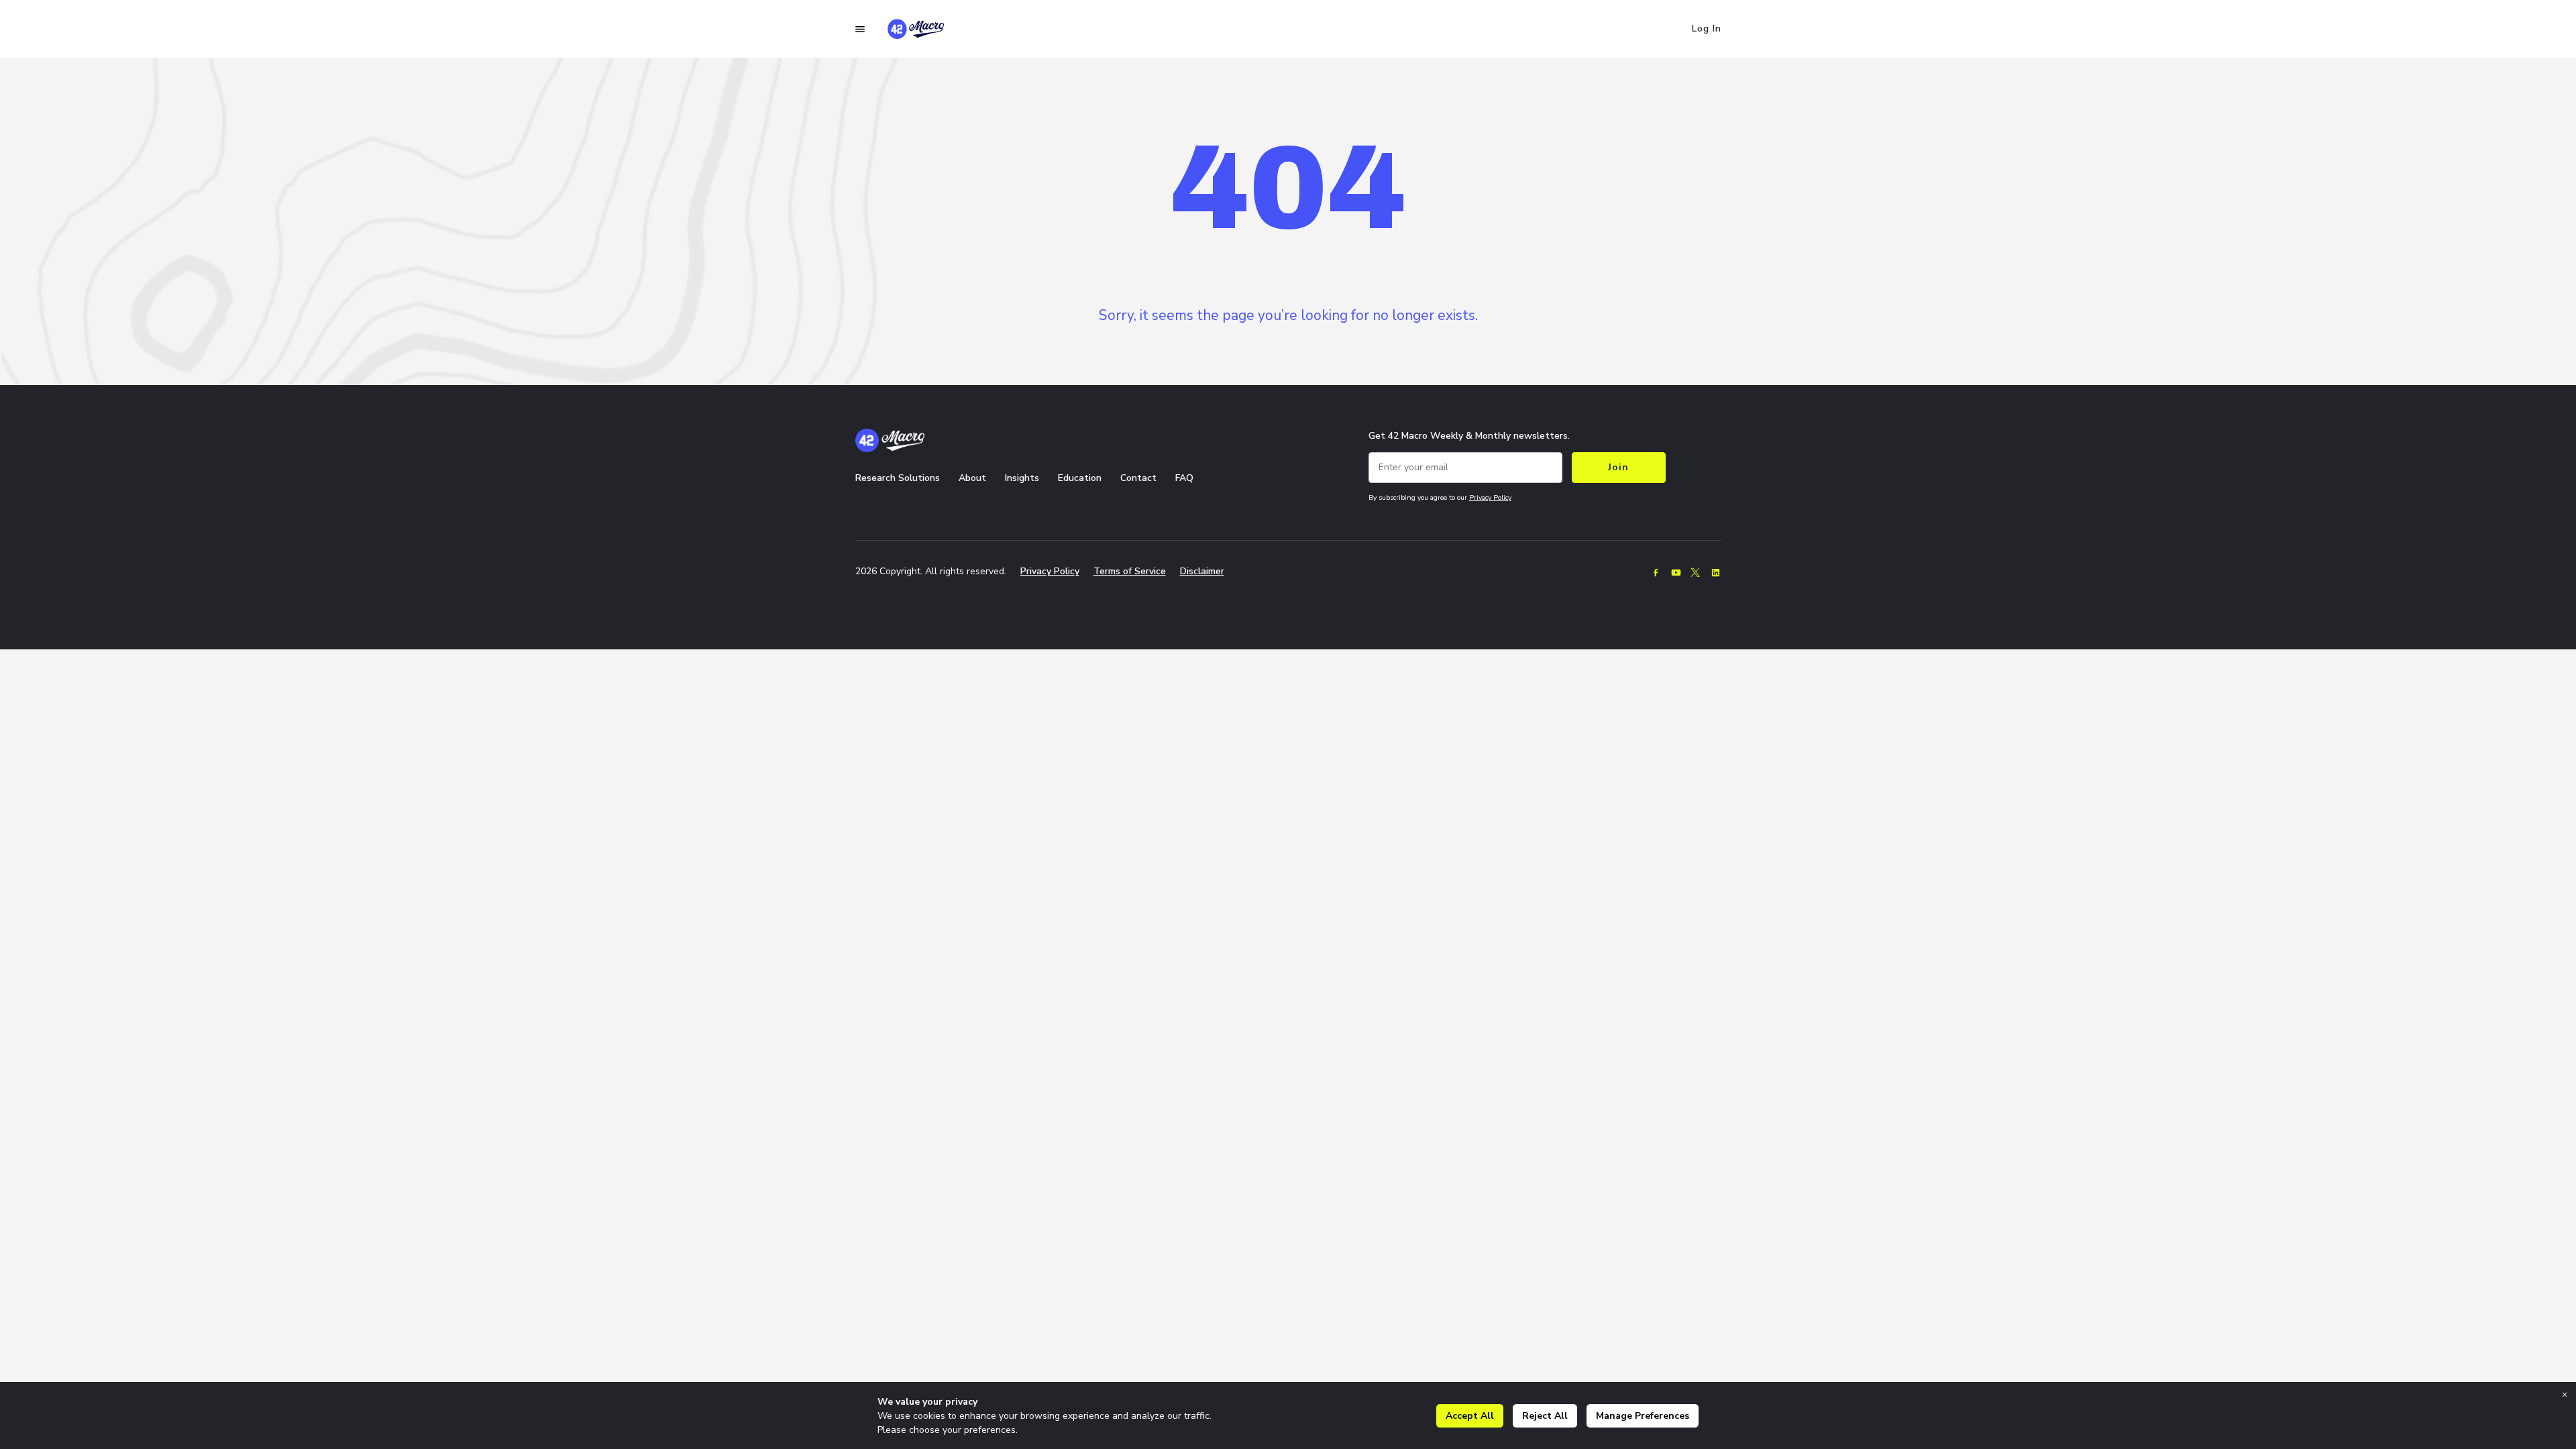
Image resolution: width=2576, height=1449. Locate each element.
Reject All (1545, 1416)
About (972, 478)
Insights (1022, 478)
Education (1080, 478)
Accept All (1470, 1416)
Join (1618, 467)
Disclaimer (1202, 571)
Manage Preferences (1643, 1416)
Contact (1138, 478)
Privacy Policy (1490, 497)
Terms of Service (1130, 571)
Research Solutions (898, 478)
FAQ (1184, 478)
